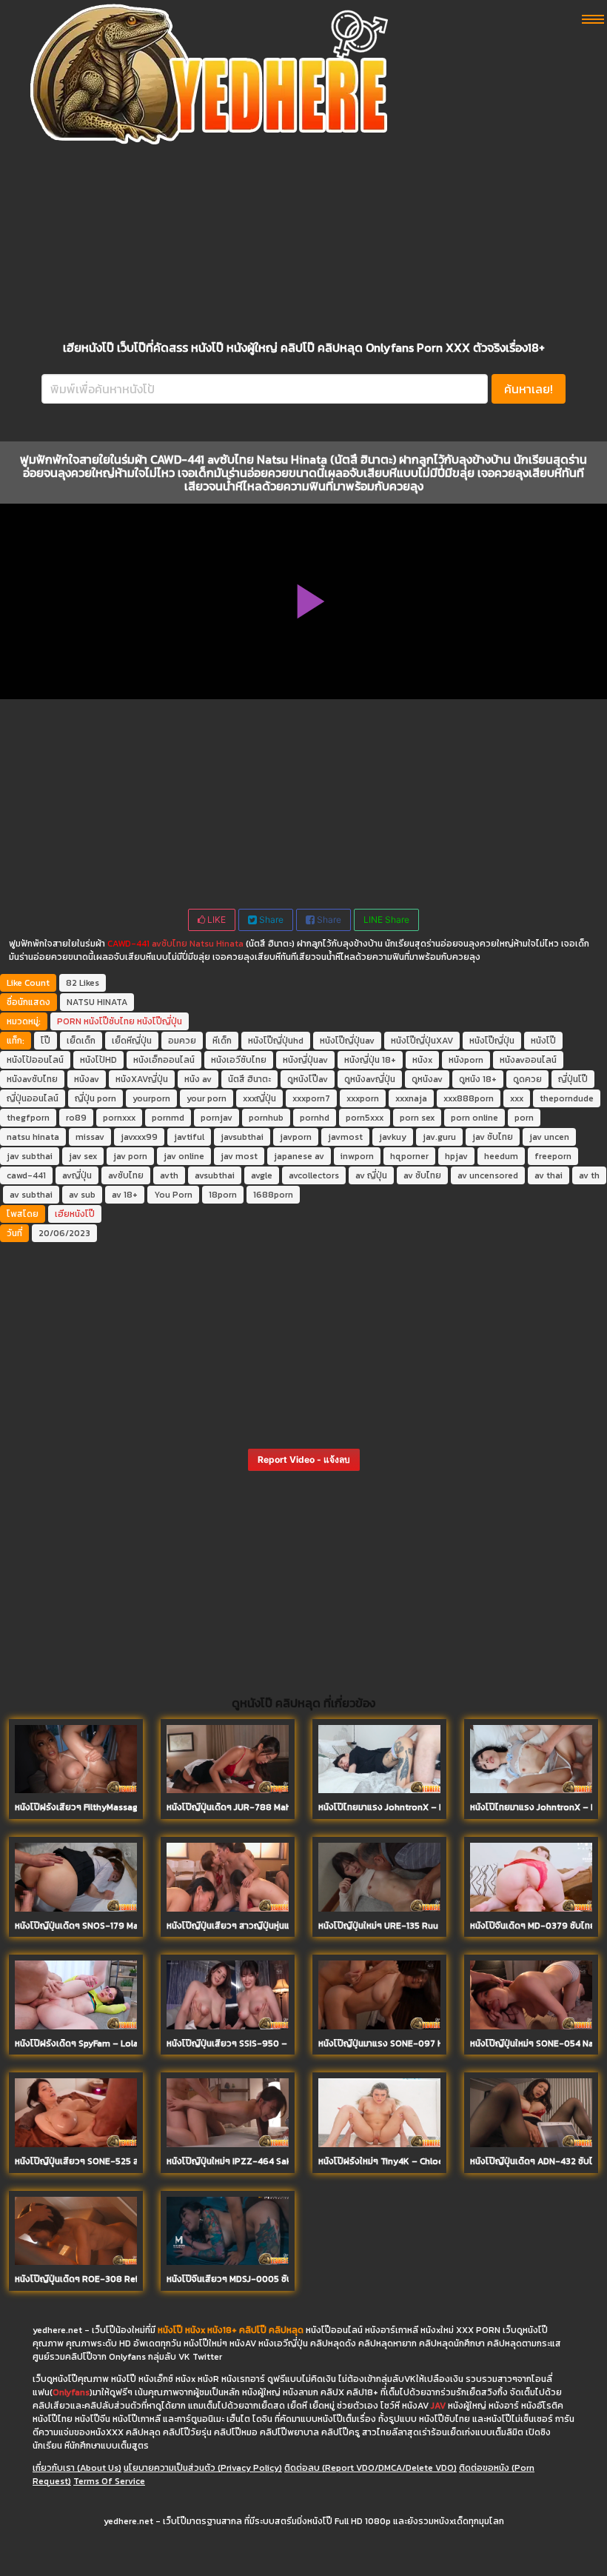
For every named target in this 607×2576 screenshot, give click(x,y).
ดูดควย (527, 1079)
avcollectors (314, 1175)
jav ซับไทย (493, 1137)
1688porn (273, 1195)
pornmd (168, 1118)
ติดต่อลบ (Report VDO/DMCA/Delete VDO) (370, 2468)
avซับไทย (170, 944)
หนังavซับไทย (32, 1079)
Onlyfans (71, 2392)
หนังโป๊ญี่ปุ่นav (347, 1041)
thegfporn (28, 1118)
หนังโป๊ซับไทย (109, 1021)
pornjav (217, 1118)
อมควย (182, 1041)
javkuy (393, 1137)
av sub (82, 1195)
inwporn (357, 1156)
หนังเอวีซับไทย (239, 1060)
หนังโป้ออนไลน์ (35, 1060)
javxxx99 (139, 1137)
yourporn (151, 1098)
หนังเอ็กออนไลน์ (164, 1060)
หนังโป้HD (98, 1060)
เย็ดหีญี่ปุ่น (132, 1041)
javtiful (189, 1137)
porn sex (417, 1118)
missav (90, 1137)
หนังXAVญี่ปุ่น (142, 1079)
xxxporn (363, 1098)
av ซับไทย (422, 1175)
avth (169, 1175)
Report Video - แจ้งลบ (304, 1459)
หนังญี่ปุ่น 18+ (370, 1060)
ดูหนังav (427, 1079)
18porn (223, 1195)
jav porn (130, 1156)
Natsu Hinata (217, 944)
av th (589, 1175)
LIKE (215, 920)
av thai (549, 1175)
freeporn (553, 1156)
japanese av (299, 1156)
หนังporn (466, 1060)
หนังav (87, 1079)
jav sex (83, 1156)
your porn (207, 1098)
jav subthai (30, 1156)
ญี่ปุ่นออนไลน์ (33, 1098)
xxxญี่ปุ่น (259, 1098)
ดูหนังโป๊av (308, 1079)
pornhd (315, 1118)
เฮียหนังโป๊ (75, 1214)
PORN (69, 1021)
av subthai (31, 1195)
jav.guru (439, 1137)
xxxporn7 (311, 1098)
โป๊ (46, 1041)
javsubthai (242, 1137)
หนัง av (198, 1079)
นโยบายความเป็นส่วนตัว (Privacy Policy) (203, 2468)
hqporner (409, 1156)
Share (270, 920)
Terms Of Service (109, 2481)
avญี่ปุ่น (77, 1175)
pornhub (266, 1118)
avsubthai (215, 1175)
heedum (501, 1156)
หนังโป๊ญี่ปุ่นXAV (422, 1041)
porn (524, 1118)
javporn (296, 1137)
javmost (345, 1137)
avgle (262, 1175)
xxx (517, 1098)
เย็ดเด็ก (81, 1041)
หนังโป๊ (543, 1041)
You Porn (173, 1195)
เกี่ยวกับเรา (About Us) (77, 2468)
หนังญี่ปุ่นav (305, 1060)
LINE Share (386, 920)
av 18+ (125, 1195)
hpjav (456, 1156)
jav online (184, 1156)
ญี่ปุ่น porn (95, 1098)
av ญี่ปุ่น (371, 1175)
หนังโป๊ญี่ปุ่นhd (276, 1041)
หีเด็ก (222, 1041)
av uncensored (488, 1175)
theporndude (567, 1098)
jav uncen (549, 1137)
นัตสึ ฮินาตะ (249, 1079)
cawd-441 (26, 1175)
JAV (438, 2406)
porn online (474, 1118)
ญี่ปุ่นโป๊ (573, 1079)
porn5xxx (365, 1118)
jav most (239, 1156)
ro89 (76, 1118)
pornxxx (119, 1118)
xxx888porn (469, 1098)
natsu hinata (33, 1137)
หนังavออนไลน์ (528, 1060)
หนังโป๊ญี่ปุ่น (160, 1021)
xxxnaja (411, 1098)
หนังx (422, 1060)
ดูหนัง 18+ (478, 1079)
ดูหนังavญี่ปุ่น (370, 1079)
